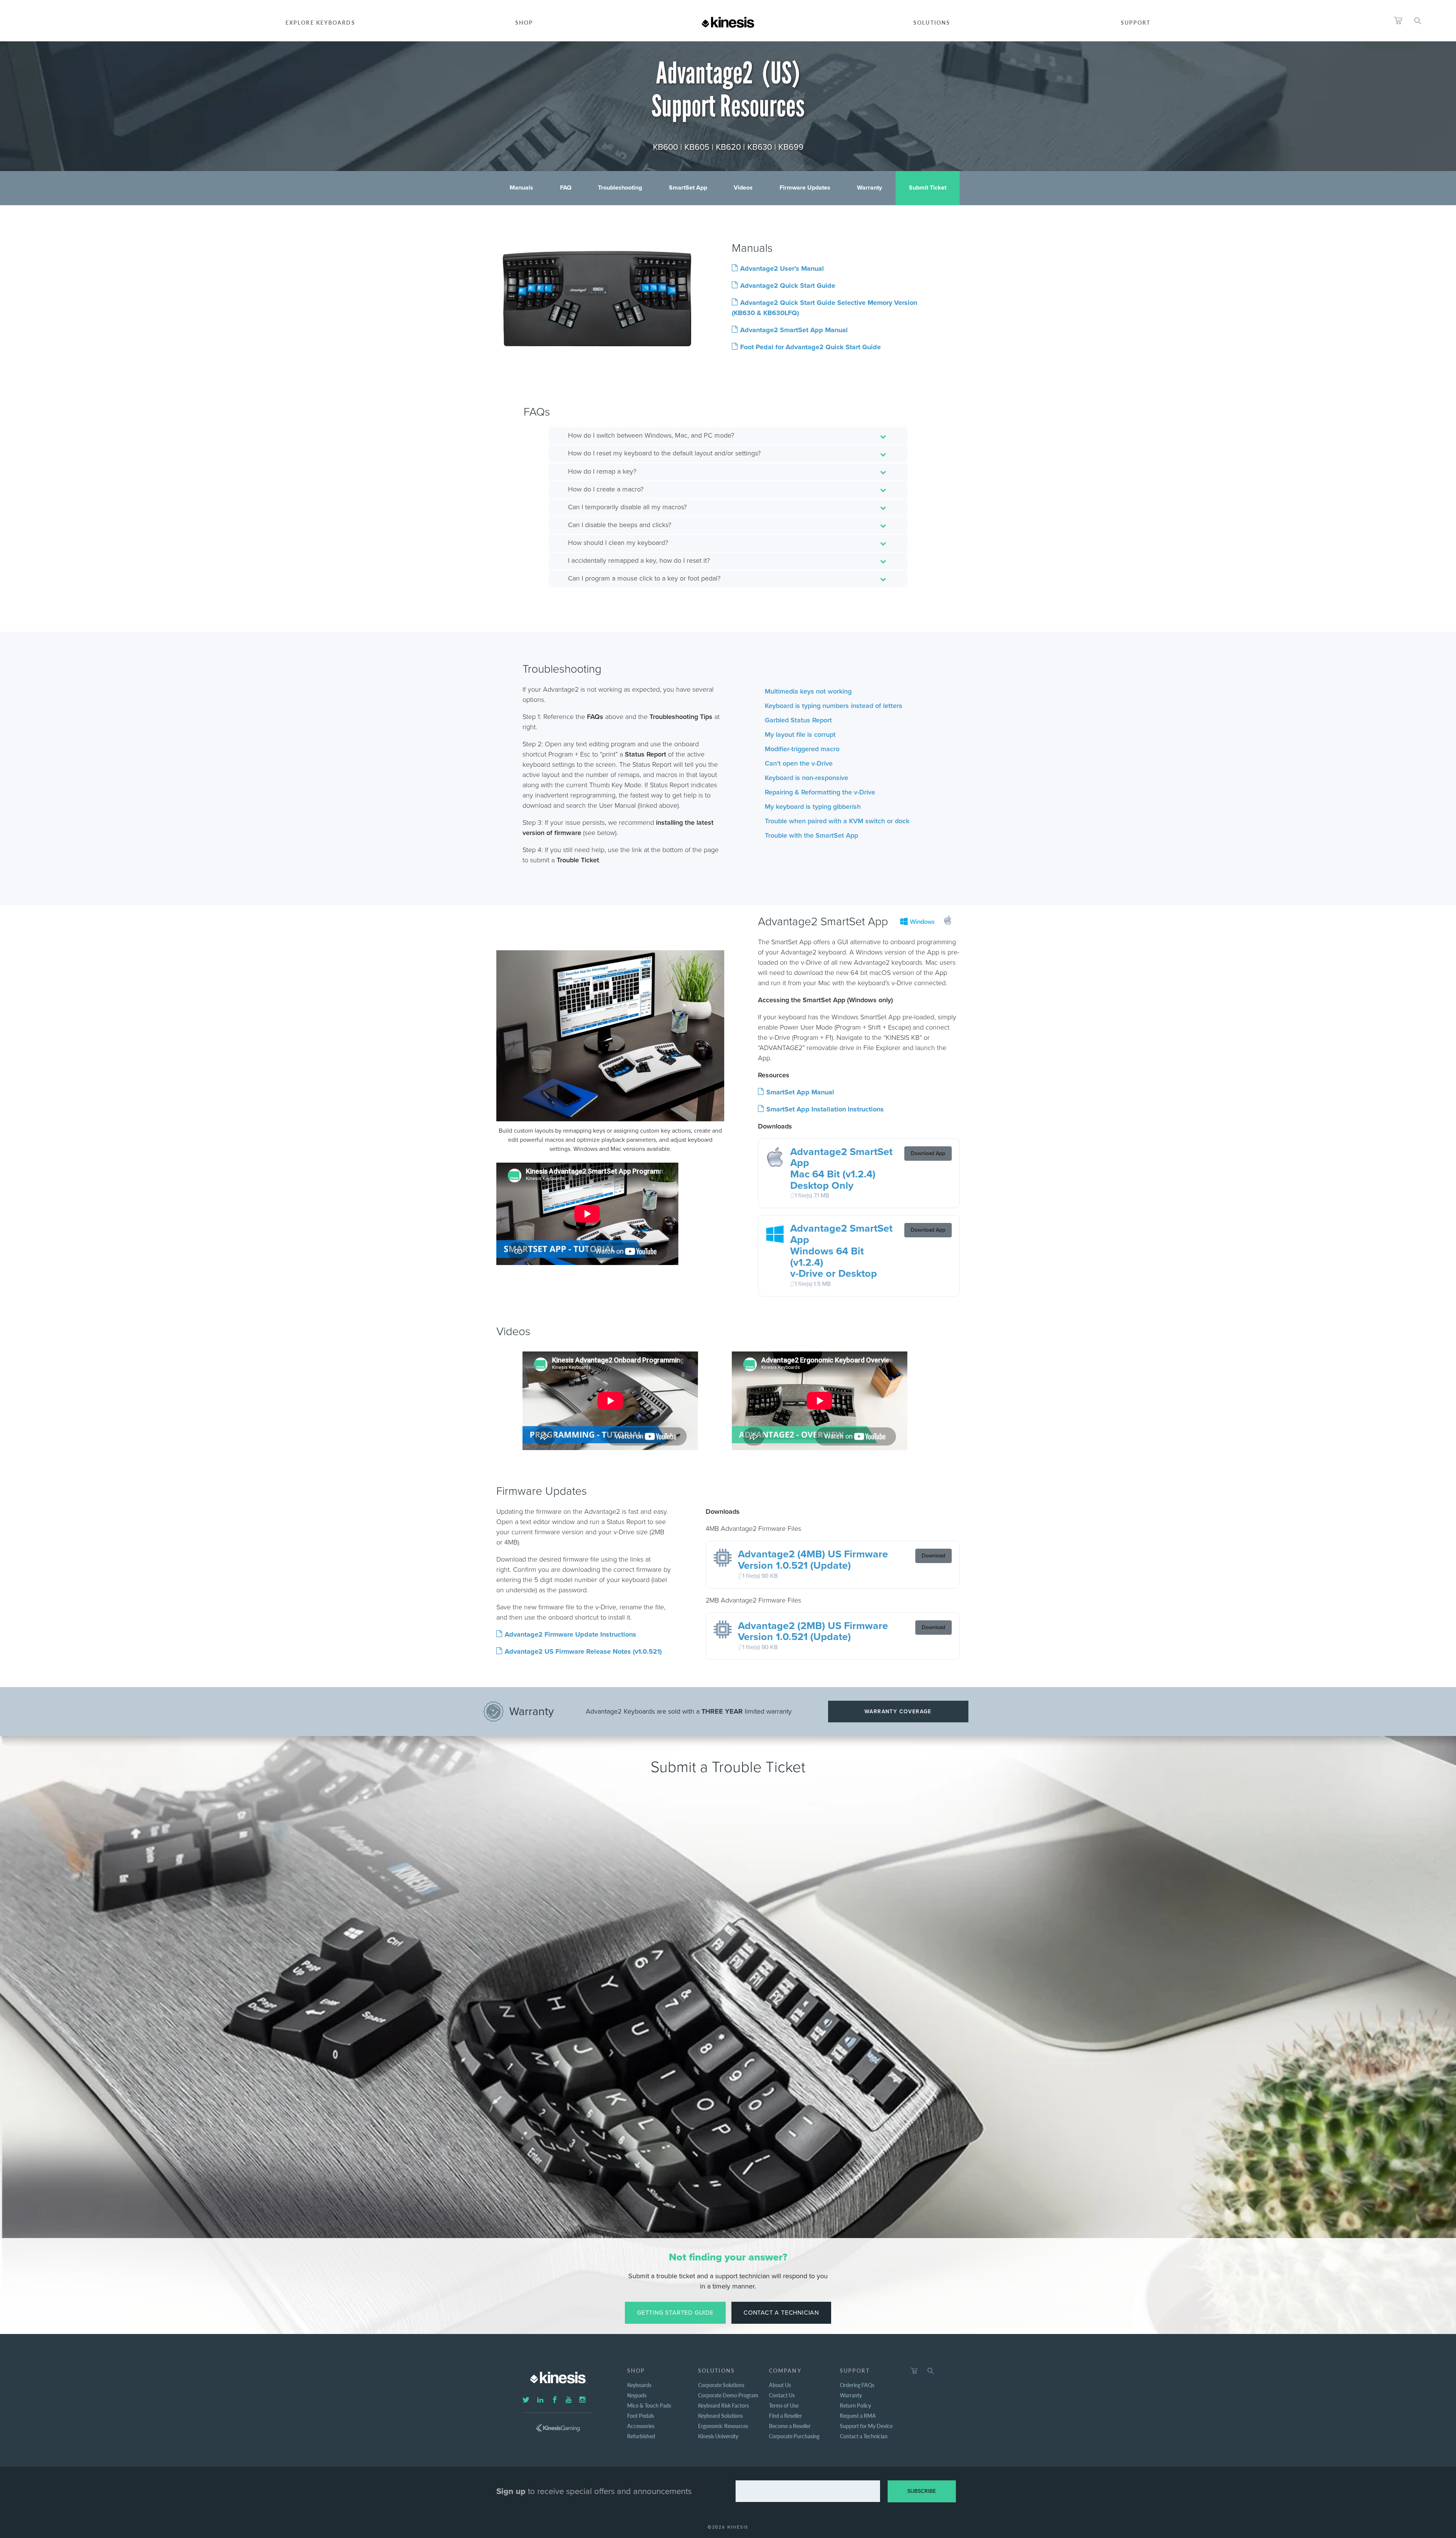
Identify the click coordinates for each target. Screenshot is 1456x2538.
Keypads (637, 2395)
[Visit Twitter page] (526, 2400)
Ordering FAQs (857, 2385)
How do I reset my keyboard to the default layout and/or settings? (664, 453)
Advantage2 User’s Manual (782, 268)
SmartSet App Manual (800, 1092)
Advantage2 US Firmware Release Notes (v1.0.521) (583, 1651)
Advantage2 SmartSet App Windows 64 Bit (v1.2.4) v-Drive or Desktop (841, 1251)
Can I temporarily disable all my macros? (627, 507)
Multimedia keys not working (808, 691)
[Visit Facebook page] (555, 2400)
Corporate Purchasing (794, 2436)
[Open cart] (1398, 21)
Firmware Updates (805, 188)
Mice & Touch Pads (649, 2405)
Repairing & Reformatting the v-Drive (820, 792)
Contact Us (782, 2395)
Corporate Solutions (721, 2385)
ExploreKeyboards (320, 22)
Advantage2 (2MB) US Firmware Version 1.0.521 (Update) (813, 1632)
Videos (743, 188)
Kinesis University (718, 2436)
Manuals (521, 188)
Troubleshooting (620, 188)
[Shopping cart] (914, 2371)
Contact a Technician (781, 2313)
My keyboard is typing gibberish (813, 807)
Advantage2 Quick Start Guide (788, 286)
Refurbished (641, 2436)
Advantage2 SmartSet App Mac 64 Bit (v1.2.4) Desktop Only (841, 1169)
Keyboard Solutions (720, 2416)
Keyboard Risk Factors (723, 2405)
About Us (780, 2385)
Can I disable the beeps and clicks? (620, 525)
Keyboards (639, 2385)
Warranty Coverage (898, 1712)
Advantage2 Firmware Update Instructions (570, 1634)
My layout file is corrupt (800, 735)
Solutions (932, 22)
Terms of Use (784, 2405)
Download (934, 1556)
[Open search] (1418, 21)
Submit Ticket (928, 188)
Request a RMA (858, 2416)
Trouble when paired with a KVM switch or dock (837, 821)
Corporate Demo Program (728, 2395)
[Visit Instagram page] (582, 2400)
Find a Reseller (785, 2416)
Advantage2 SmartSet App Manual (794, 330)
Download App (928, 1153)
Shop (524, 22)
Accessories (641, 2426)
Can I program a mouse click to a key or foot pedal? (644, 578)
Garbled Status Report (798, 720)
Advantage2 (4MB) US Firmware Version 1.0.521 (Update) (813, 1560)
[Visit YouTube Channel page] (569, 2400)
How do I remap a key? (602, 471)
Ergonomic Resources (723, 2426)
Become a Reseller (790, 2426)
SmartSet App (688, 188)
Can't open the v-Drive (799, 763)
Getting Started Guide (675, 2313)
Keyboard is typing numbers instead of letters (834, 706)
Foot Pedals (641, 2416)
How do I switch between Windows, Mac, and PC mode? (651, 435)
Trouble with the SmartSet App (811, 835)
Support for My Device (866, 2426)
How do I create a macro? (606, 489)
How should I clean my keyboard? (618, 543)
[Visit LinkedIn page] (540, 2400)
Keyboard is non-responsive (806, 778)
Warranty (869, 188)
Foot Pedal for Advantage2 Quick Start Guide (810, 347)
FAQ (566, 188)
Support (1136, 22)
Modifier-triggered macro (802, 749)
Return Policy (855, 2405)
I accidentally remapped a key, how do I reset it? (639, 560)
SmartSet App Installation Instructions (825, 1109)
